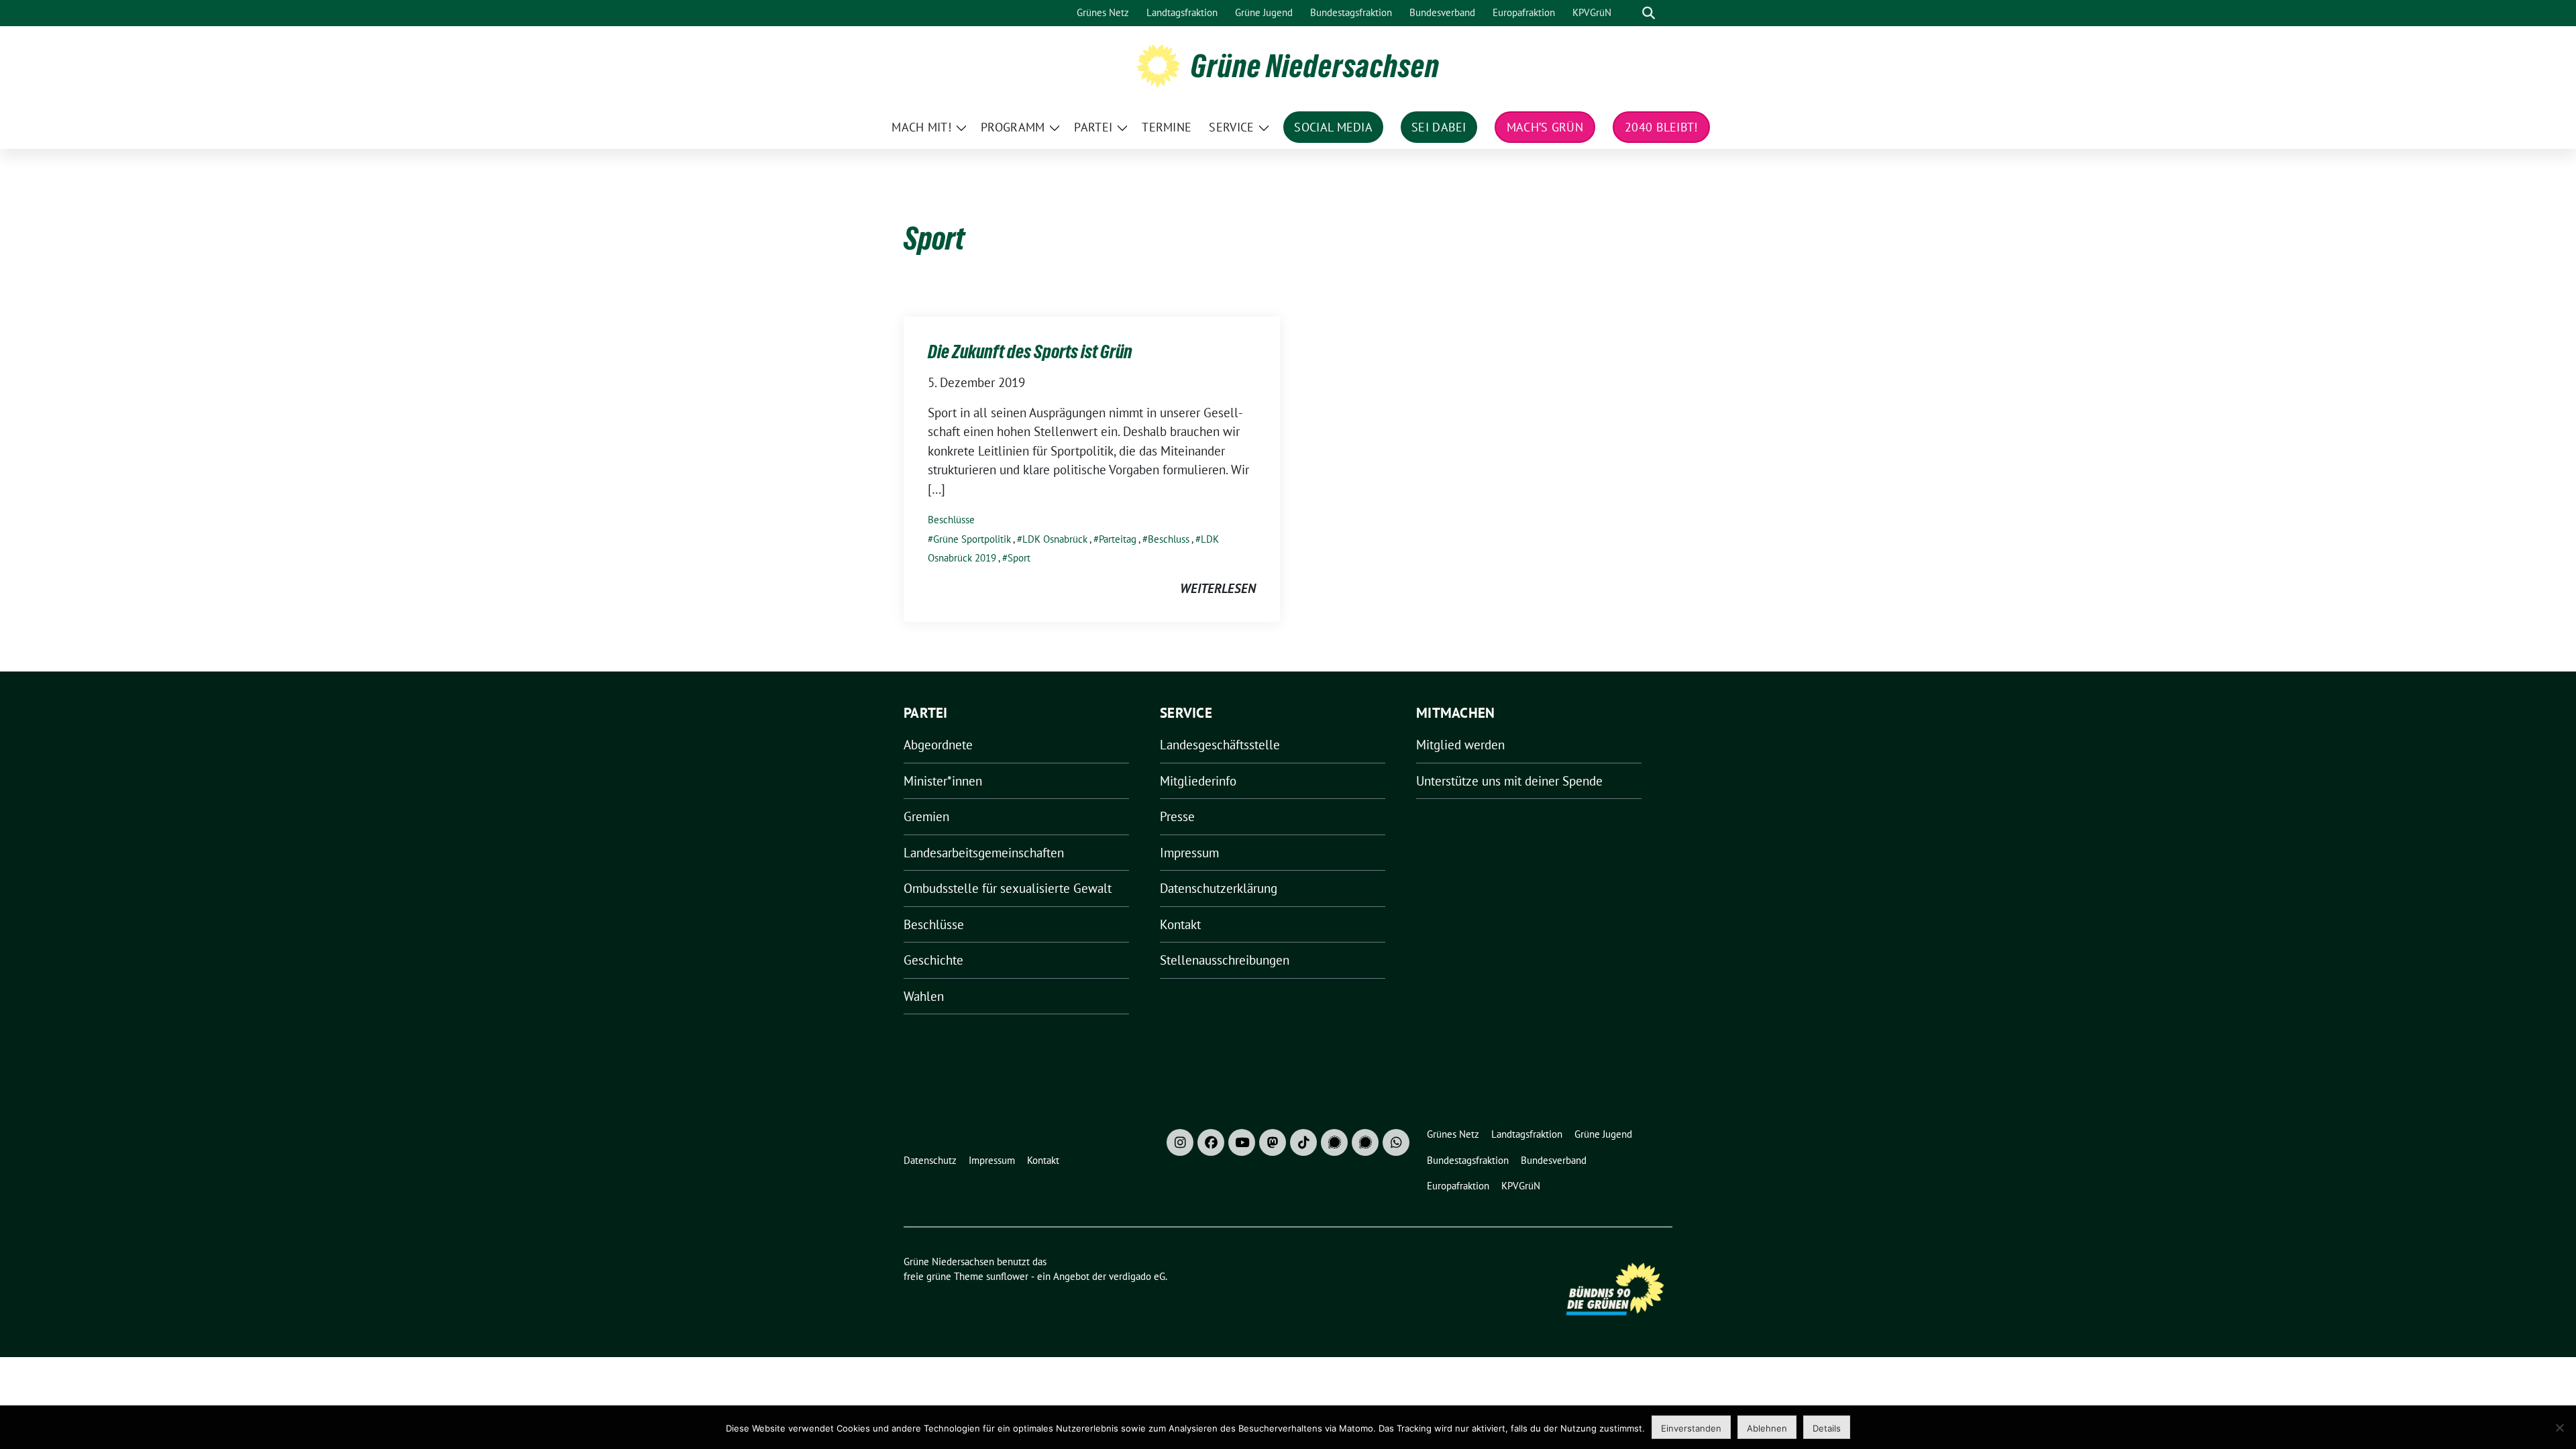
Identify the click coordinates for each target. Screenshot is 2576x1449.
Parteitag (1118, 539)
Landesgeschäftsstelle (1220, 745)
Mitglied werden (1460, 745)
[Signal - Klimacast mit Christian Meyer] (1334, 1142)
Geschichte (933, 960)
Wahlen (924, 996)
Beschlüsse (951, 520)
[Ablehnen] (2559, 1428)
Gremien (926, 816)
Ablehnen (1767, 1428)
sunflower (1007, 1276)
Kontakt (1180, 924)
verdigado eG (1137, 1276)
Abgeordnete (938, 745)
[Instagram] (1180, 1142)
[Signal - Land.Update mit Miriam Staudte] (1365, 1142)
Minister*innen (943, 781)
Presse (1177, 816)
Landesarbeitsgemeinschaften (984, 853)
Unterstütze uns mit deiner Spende (1509, 781)
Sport (1019, 558)
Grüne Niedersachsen (1315, 66)
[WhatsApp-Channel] (1396, 1142)
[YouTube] (1242, 1142)
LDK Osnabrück (1055, 539)
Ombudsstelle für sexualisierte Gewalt (1008, 888)
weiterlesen (1218, 588)
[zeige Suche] (1649, 13)
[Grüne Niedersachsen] (1158, 64)
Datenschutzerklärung (1219, 888)
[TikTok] (1303, 1142)
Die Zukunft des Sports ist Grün (1030, 352)
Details (1827, 1428)
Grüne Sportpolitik (972, 539)
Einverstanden (1691, 1428)
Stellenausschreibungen (1225, 960)
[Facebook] (1211, 1142)
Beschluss (1169, 539)
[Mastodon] (1273, 1142)
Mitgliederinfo (1198, 781)
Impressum (1189, 853)
